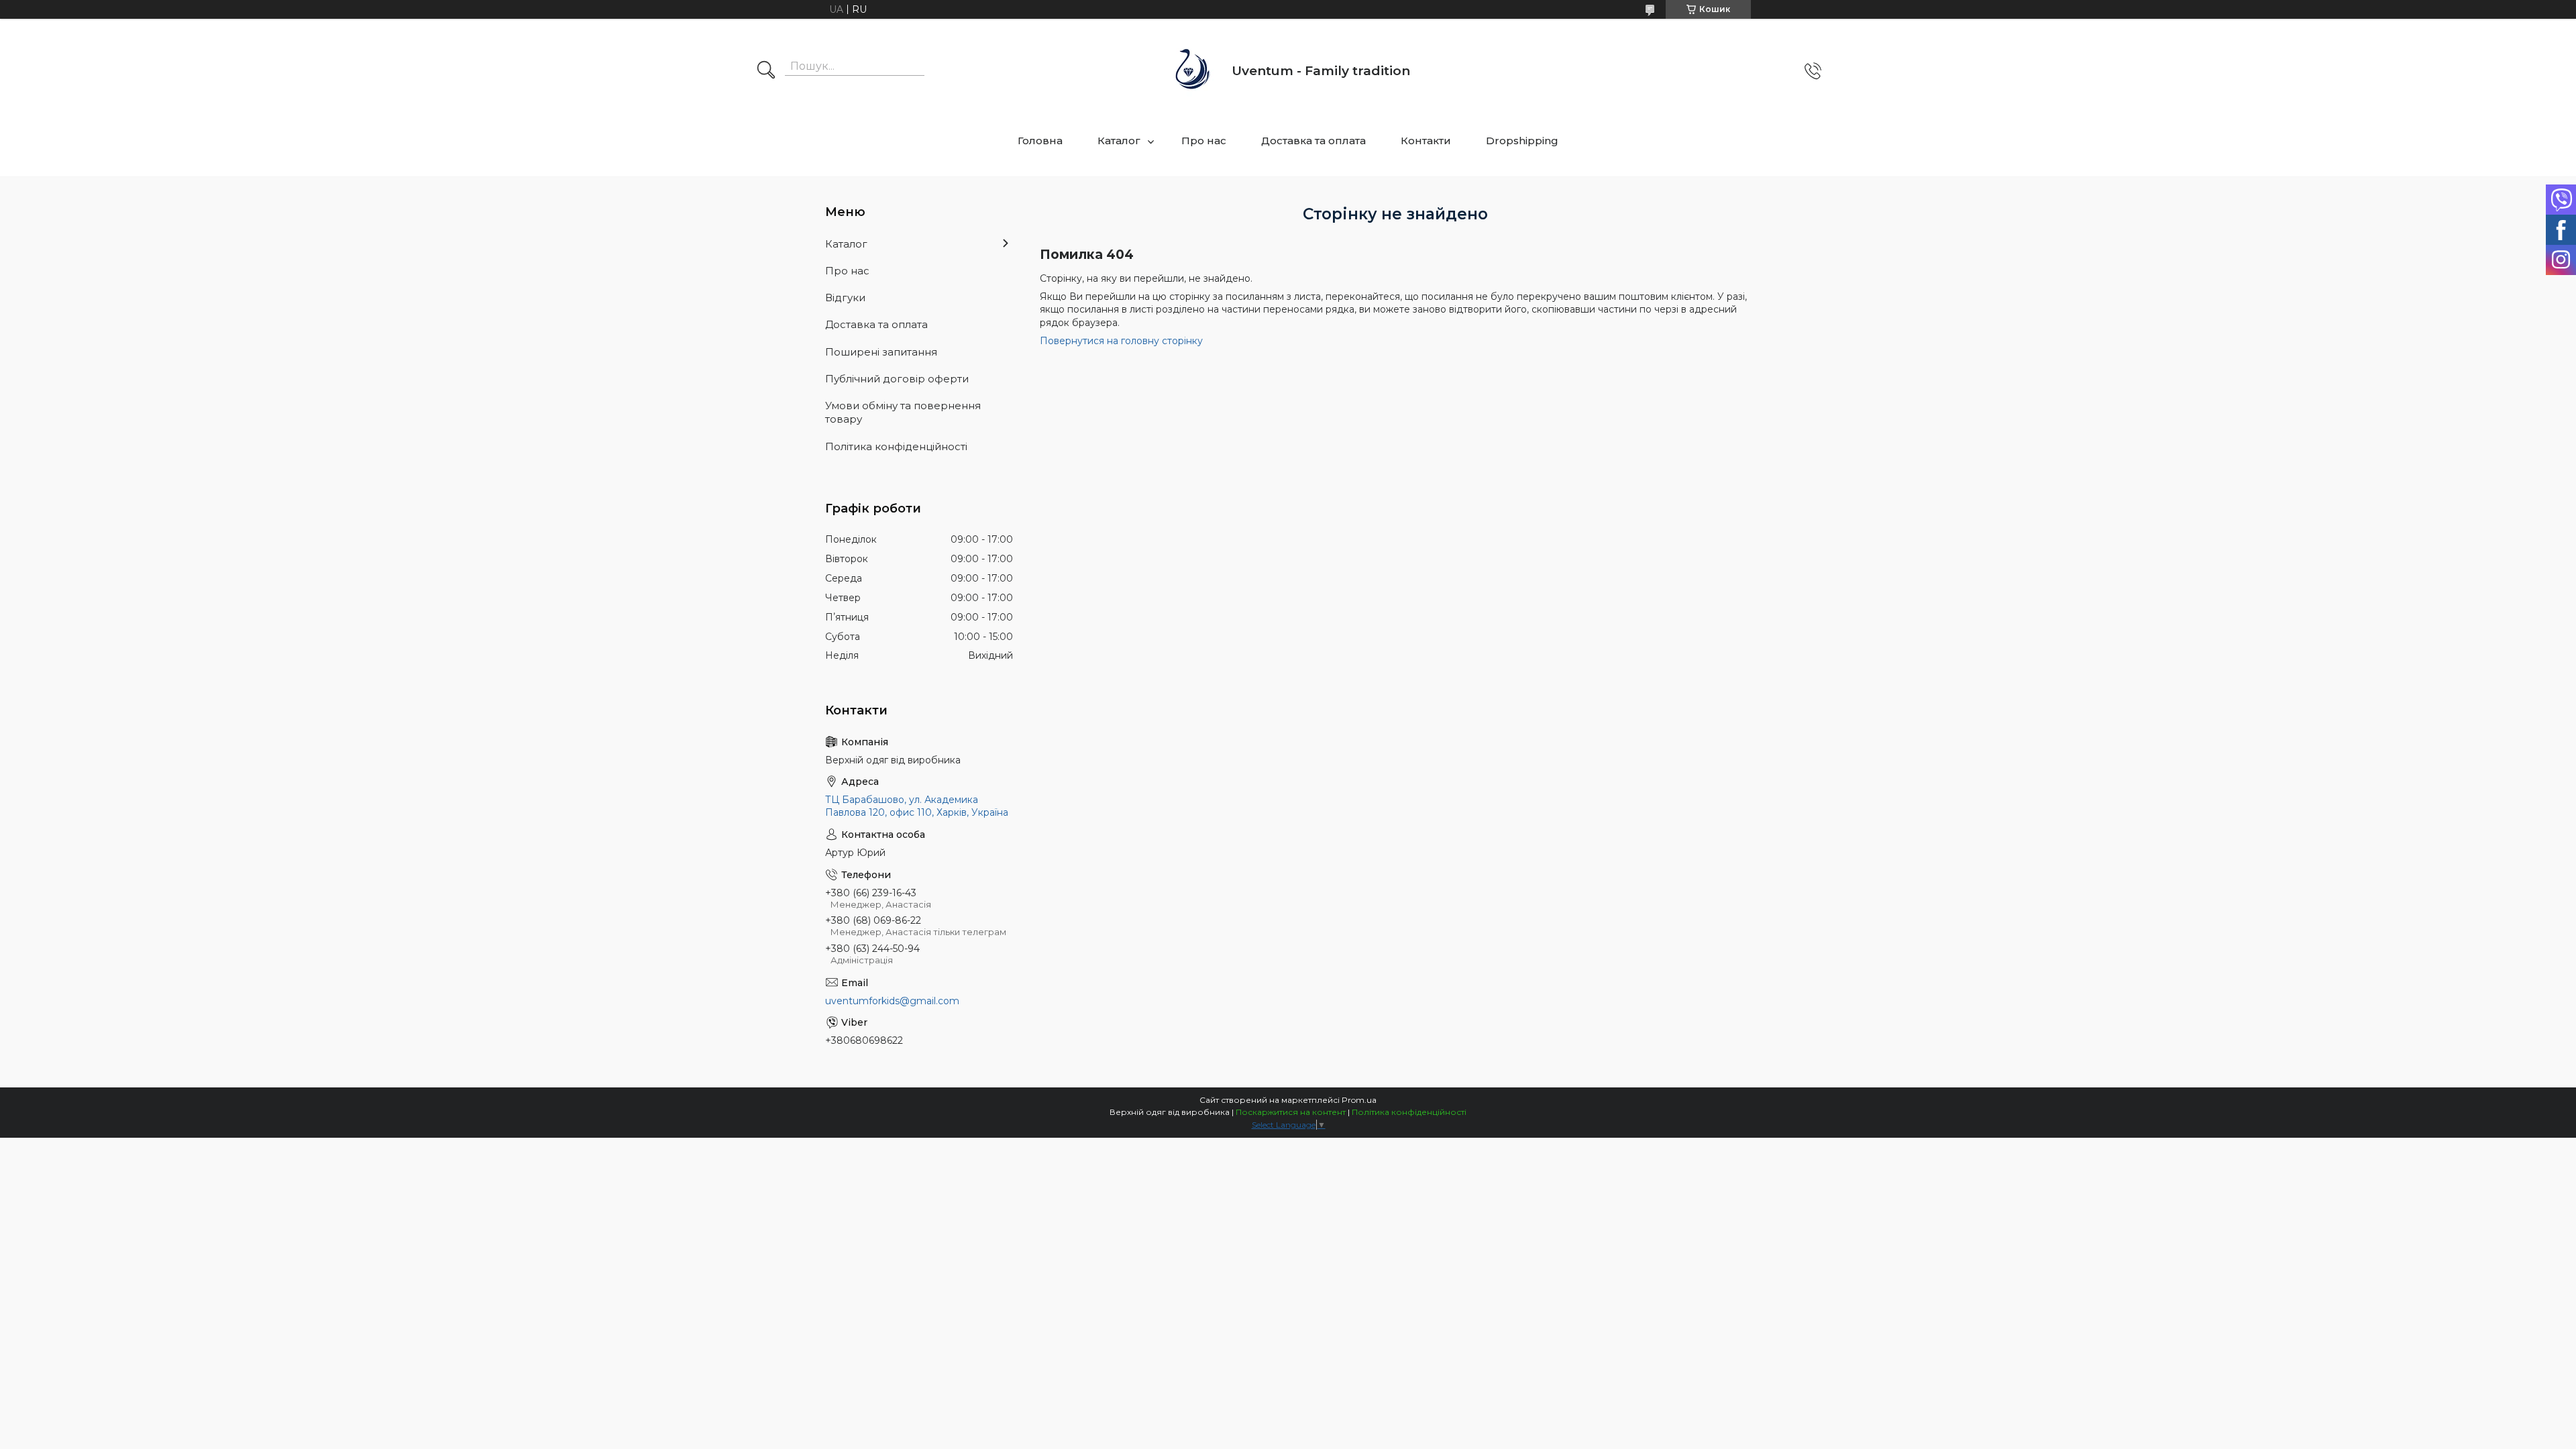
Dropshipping (1522, 141)
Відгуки (845, 298)
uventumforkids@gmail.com (892, 1001)
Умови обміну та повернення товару (903, 412)
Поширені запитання (881, 352)
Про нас (1204, 141)
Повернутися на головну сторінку (1121, 341)
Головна (1040, 141)
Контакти (1426, 141)
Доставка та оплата (1313, 141)
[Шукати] (766, 71)
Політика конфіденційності (896, 446)
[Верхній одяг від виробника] (1193, 71)
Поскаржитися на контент (1291, 1112)
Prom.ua (1359, 1100)
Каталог (1119, 141)
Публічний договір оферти (897, 379)
